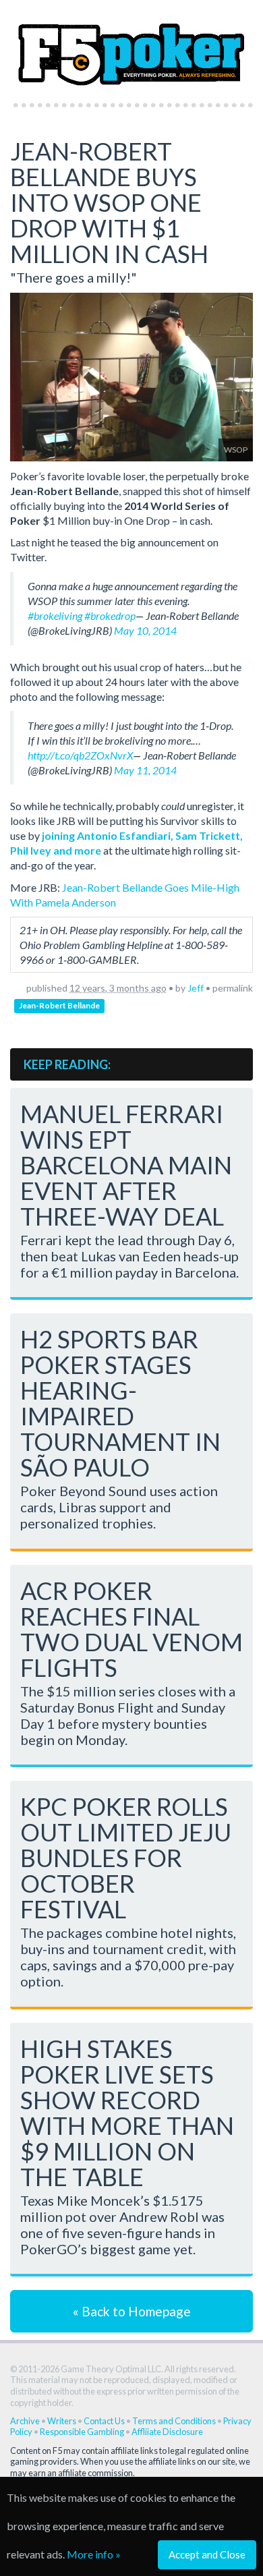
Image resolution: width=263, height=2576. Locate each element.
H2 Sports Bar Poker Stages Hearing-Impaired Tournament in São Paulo (120, 1403)
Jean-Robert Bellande (59, 1005)
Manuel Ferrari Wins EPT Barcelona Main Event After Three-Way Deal (126, 1165)
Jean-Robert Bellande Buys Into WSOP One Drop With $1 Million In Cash (109, 202)
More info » (94, 2554)
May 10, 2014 (145, 630)
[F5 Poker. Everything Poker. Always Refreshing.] (131, 48)
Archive (25, 2421)
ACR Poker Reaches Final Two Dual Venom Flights (131, 1629)
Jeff (196, 988)
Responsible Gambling (82, 2432)
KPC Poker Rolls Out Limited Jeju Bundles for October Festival (126, 1858)
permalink (233, 988)
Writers (62, 2421)
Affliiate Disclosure (167, 2432)
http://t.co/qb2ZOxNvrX (80, 755)
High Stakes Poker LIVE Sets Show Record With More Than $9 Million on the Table (127, 2113)
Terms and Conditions (174, 2421)
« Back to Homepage (132, 2311)
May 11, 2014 (145, 770)
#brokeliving (55, 616)
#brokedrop (110, 616)
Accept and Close (207, 2554)
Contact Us (104, 2421)
